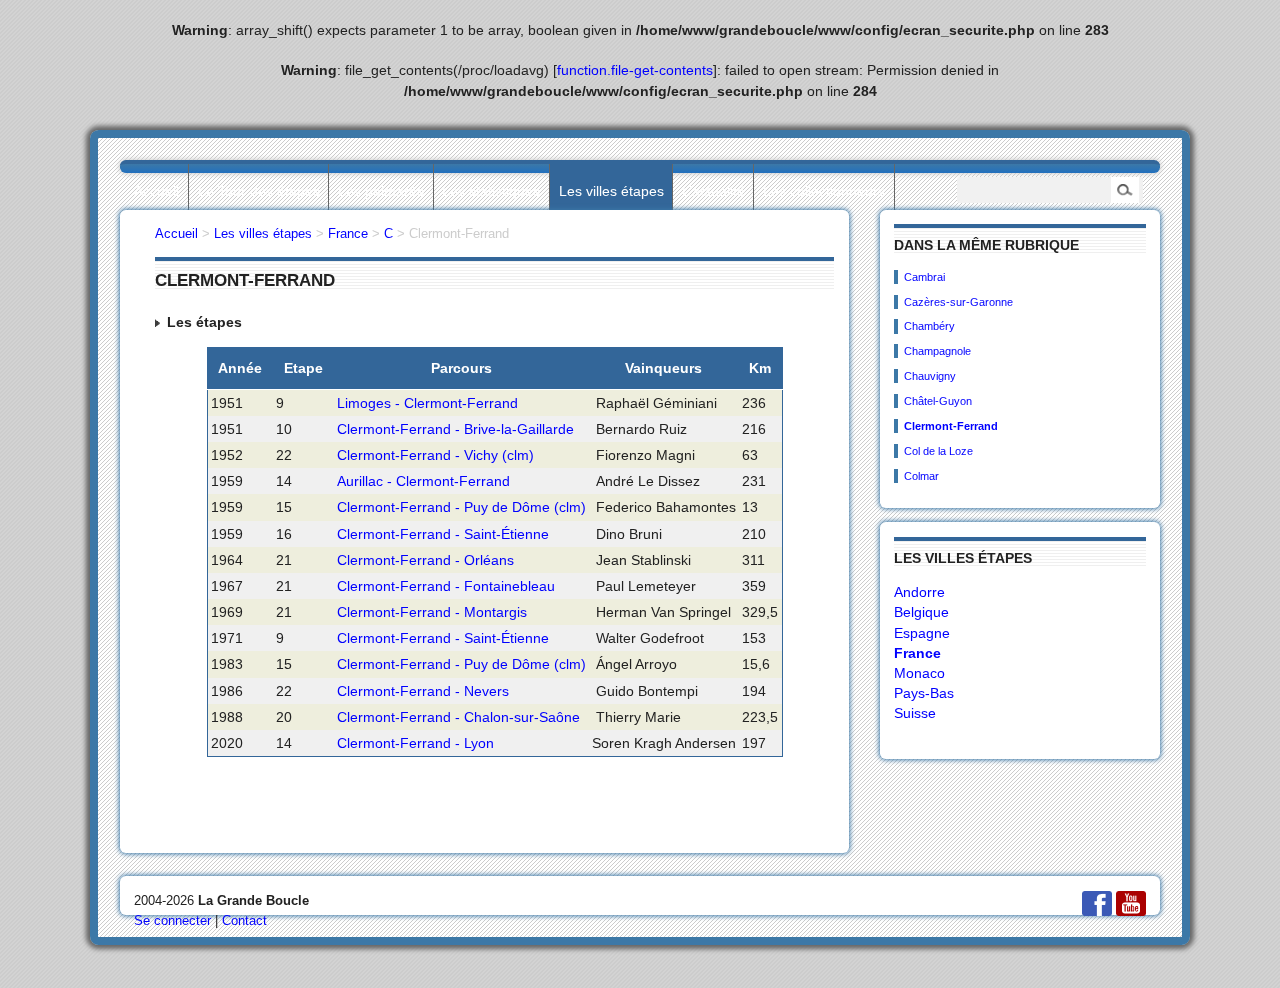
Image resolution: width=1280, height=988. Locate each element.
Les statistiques (491, 191)
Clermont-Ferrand (951, 426)
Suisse (915, 713)
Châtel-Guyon (938, 401)
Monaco (919, 673)
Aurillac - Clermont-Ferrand (423, 481)
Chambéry (929, 326)
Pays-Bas (924, 693)
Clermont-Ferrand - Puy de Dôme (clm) (461, 507)
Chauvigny (930, 376)
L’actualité (713, 191)
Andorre (919, 592)
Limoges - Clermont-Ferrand (427, 403)
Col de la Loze (938, 451)
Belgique (921, 612)
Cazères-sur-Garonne (958, 302)
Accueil (156, 191)
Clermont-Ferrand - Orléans (425, 560)
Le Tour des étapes (259, 191)
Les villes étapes (611, 191)
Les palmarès (381, 191)
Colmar (921, 476)
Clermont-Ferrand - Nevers (423, 691)
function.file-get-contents (635, 70)
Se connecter (172, 920)
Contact (244, 920)
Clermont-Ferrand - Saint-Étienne (443, 534)
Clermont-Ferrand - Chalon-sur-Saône (458, 717)
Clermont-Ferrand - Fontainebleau (446, 586)
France (917, 653)
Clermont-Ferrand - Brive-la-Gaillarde (455, 429)
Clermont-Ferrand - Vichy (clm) (435, 455)
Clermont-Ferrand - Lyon (415, 743)
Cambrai (924, 277)
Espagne (922, 633)
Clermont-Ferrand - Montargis (432, 612)
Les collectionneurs (824, 191)
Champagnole (937, 351)
